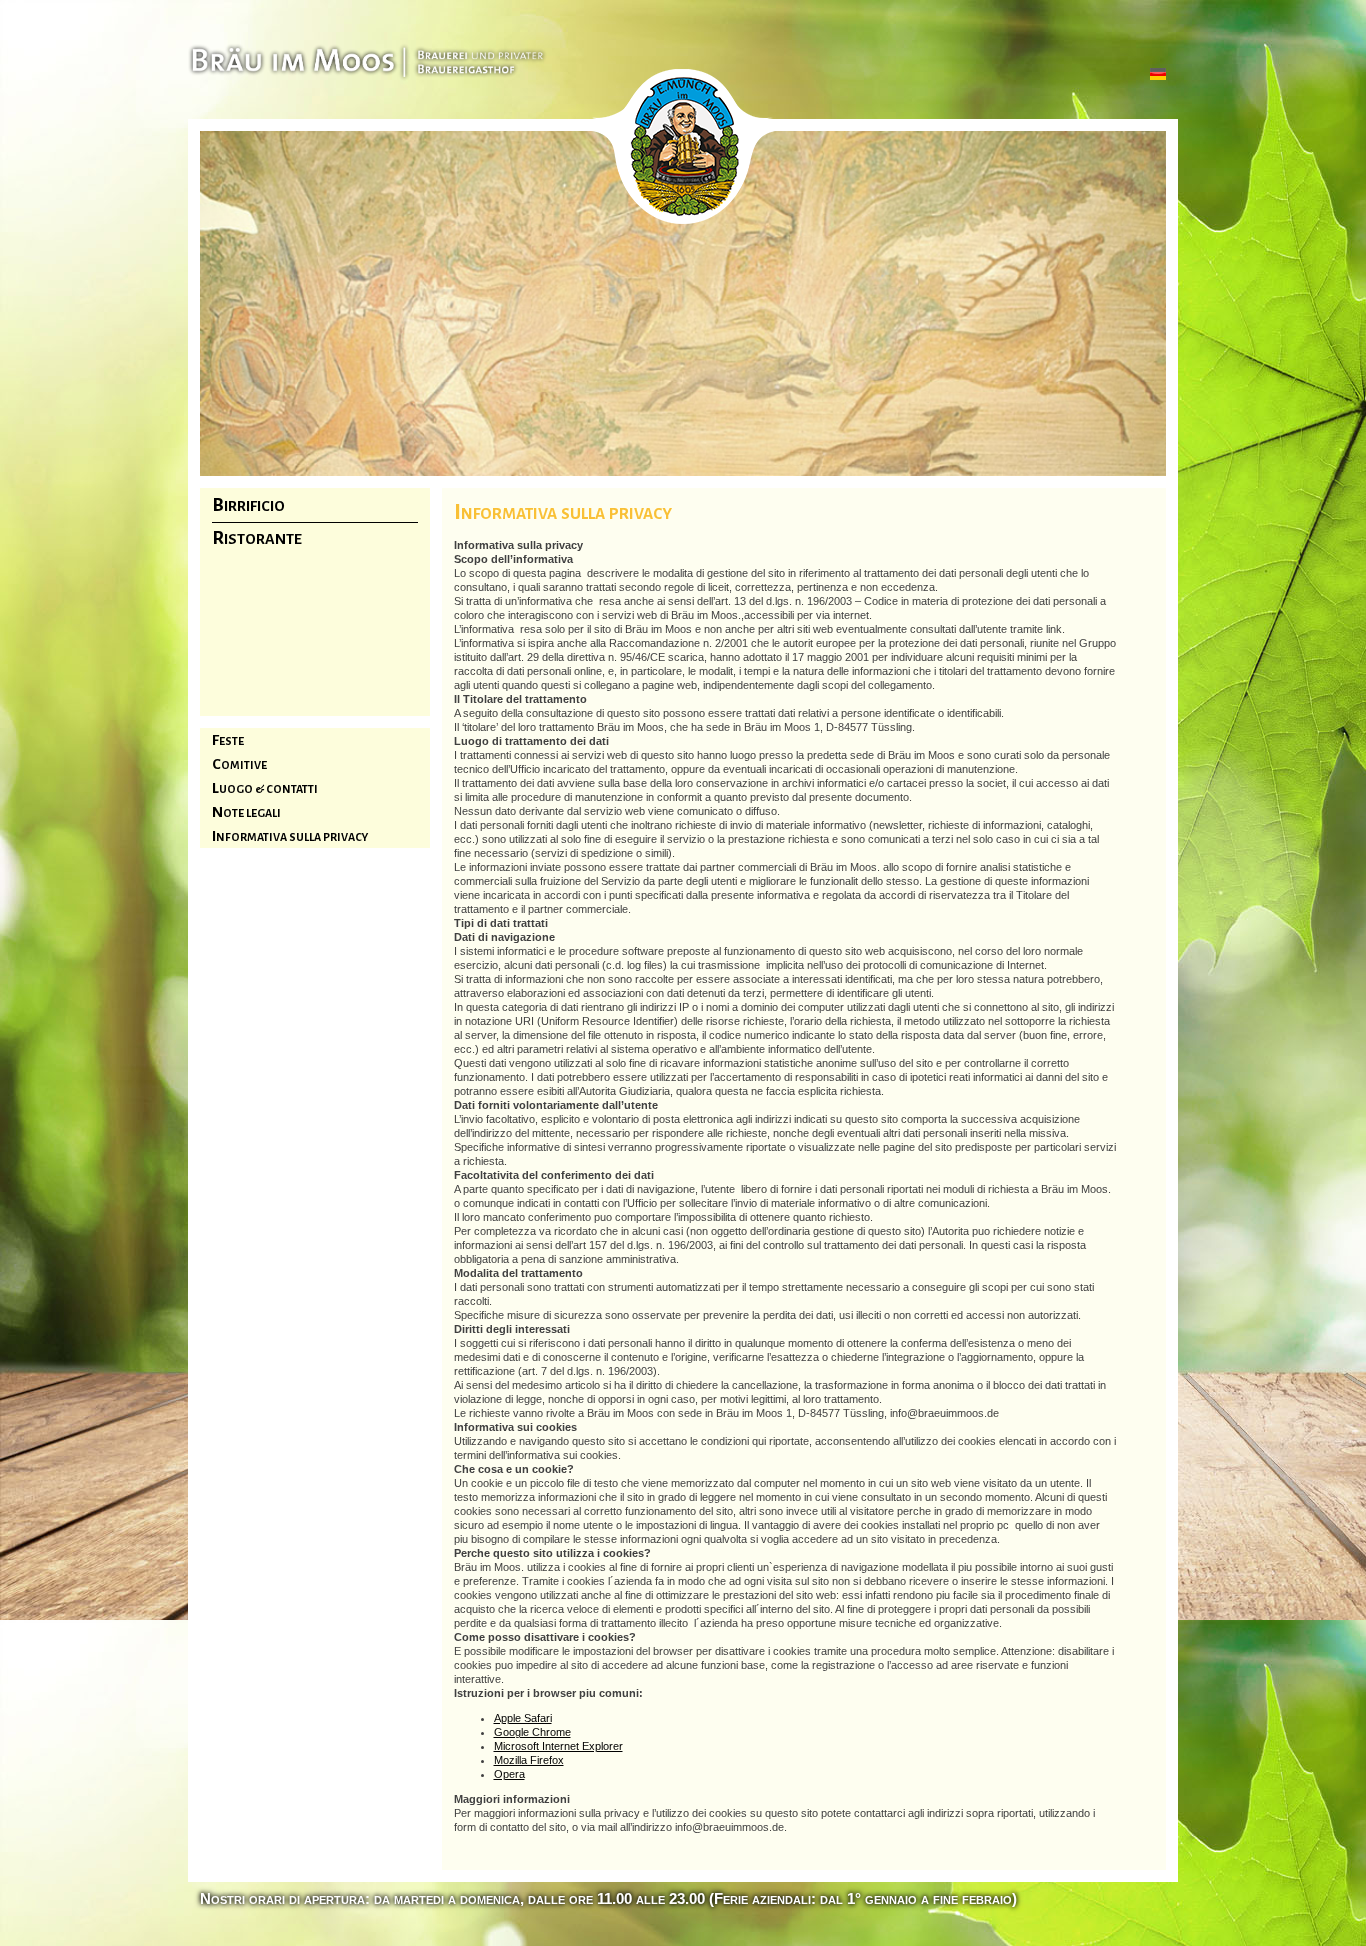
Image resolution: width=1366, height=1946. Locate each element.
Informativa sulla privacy (290, 837)
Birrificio (248, 506)
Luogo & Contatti (265, 789)
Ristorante (257, 539)
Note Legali (246, 813)
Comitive (239, 765)
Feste (228, 741)
